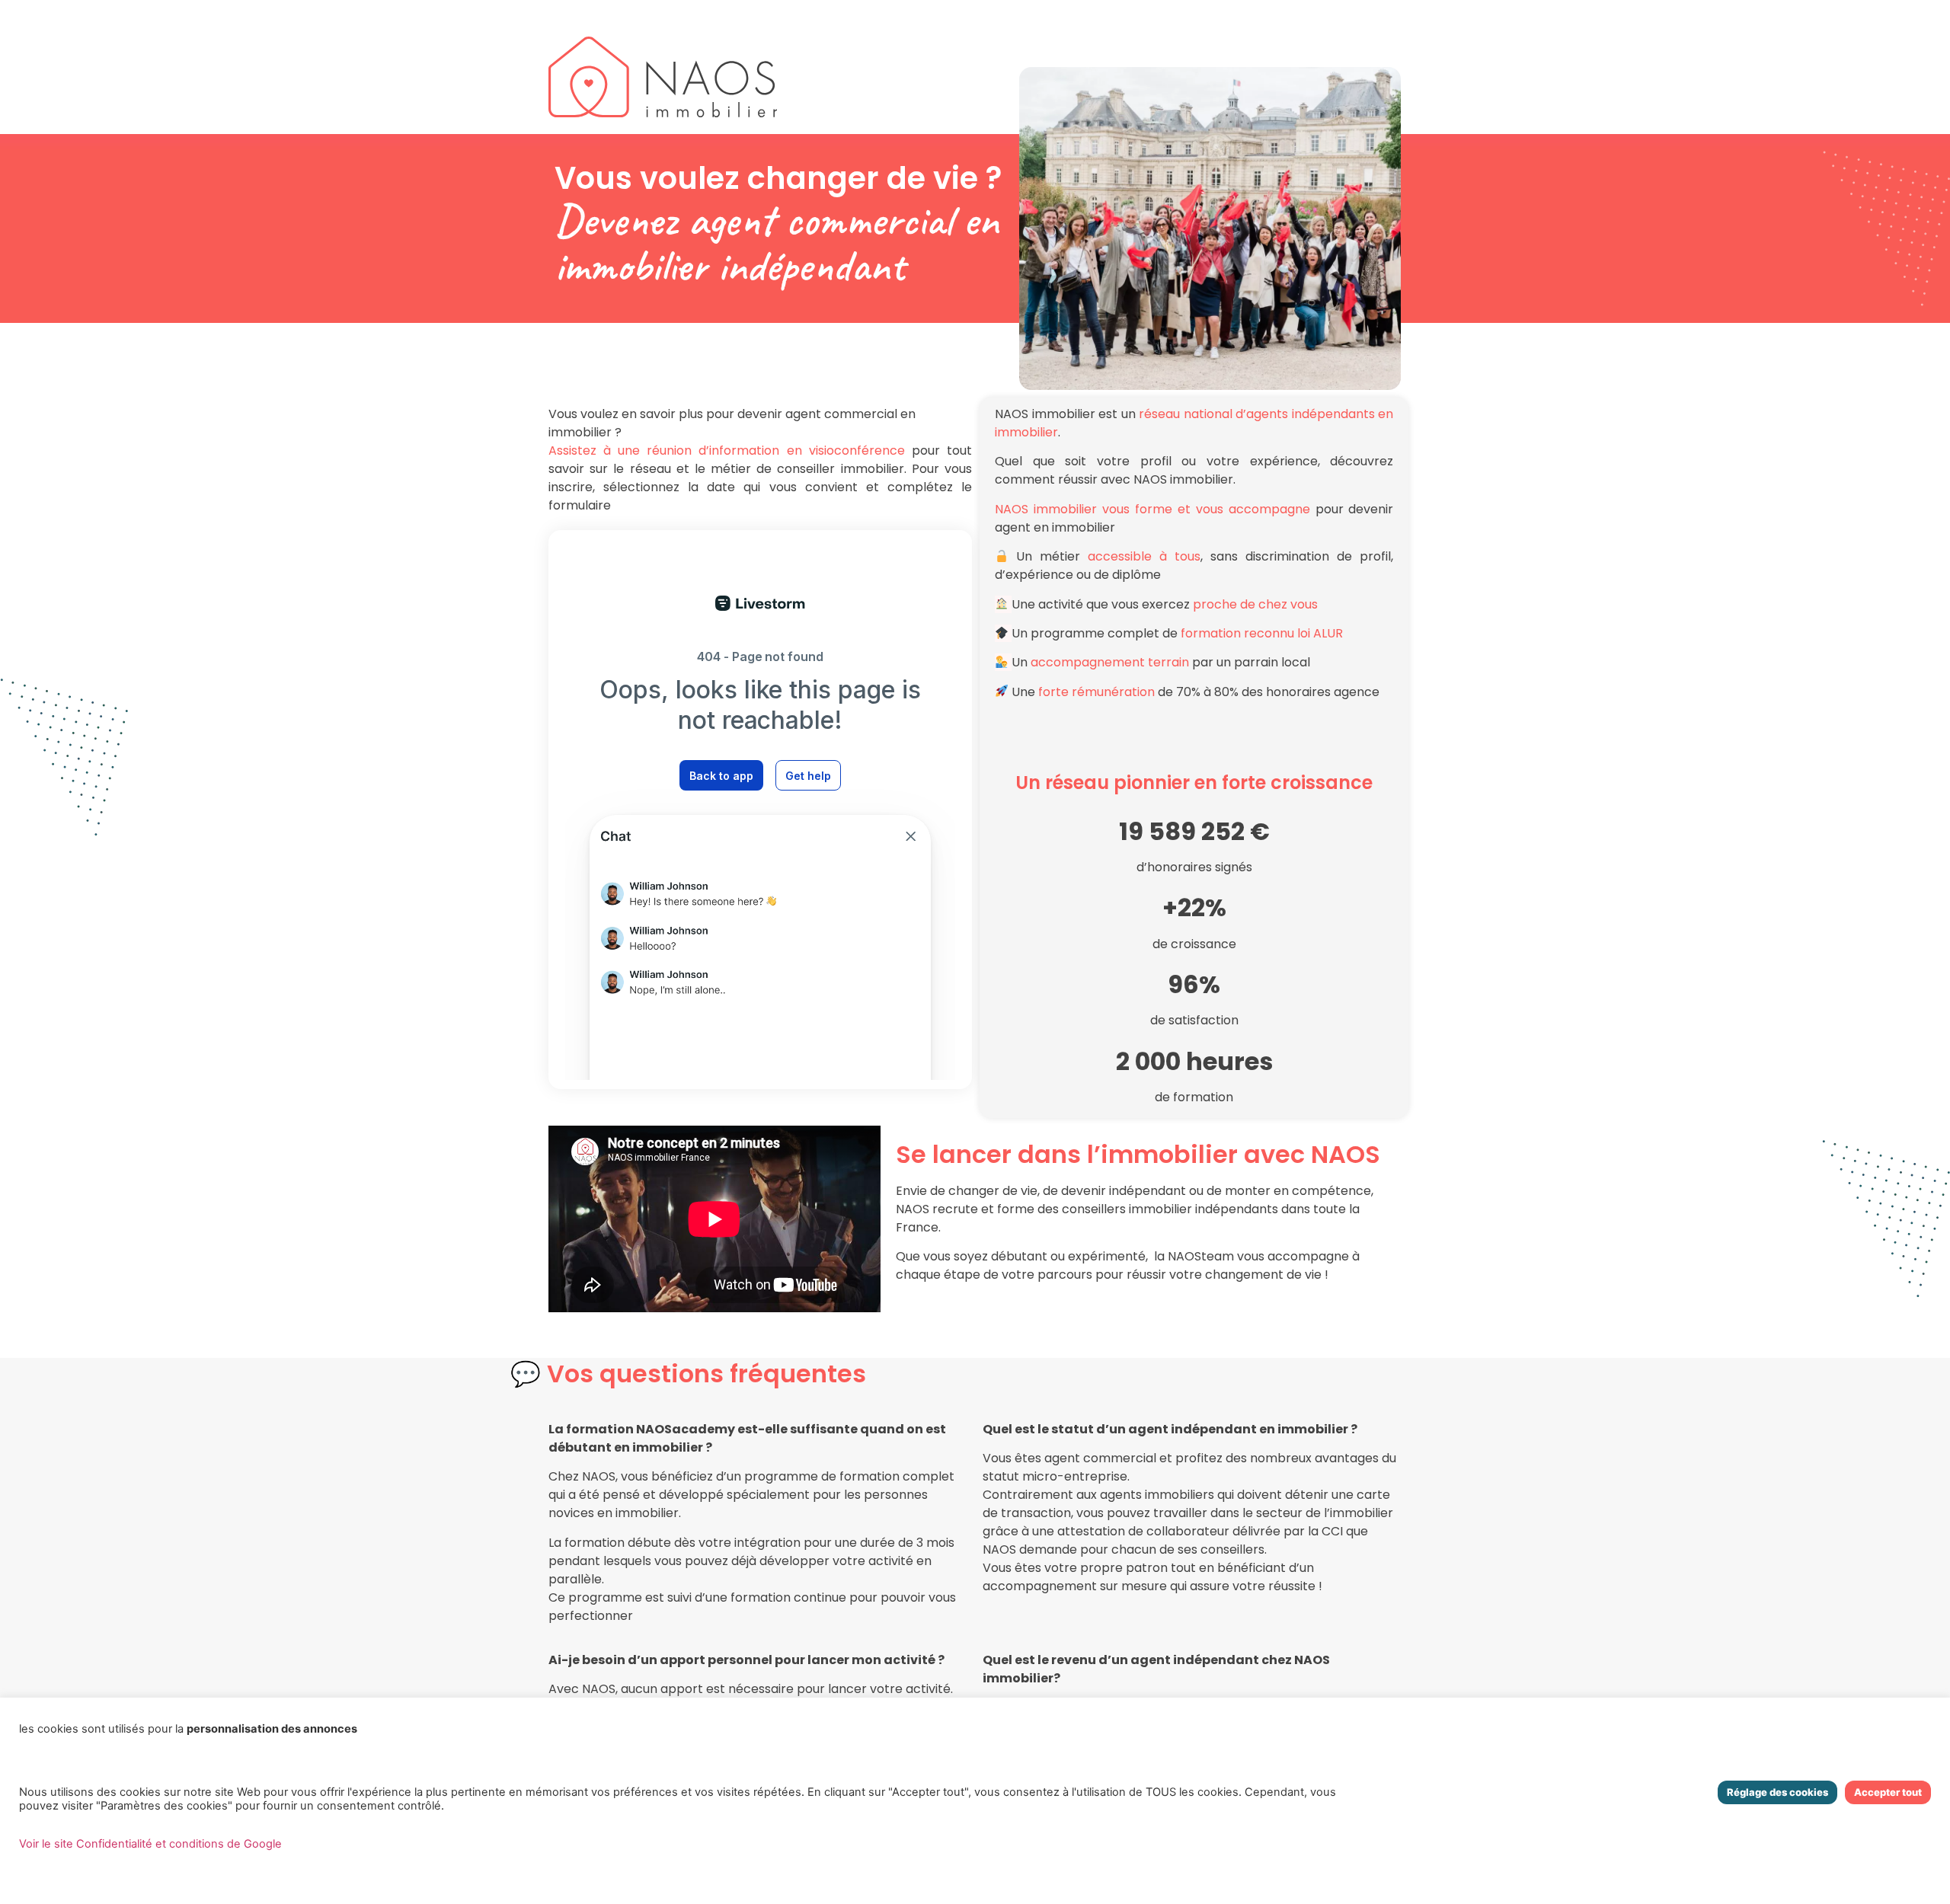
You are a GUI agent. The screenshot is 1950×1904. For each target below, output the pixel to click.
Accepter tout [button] (1888, 1792)
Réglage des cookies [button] (1777, 1792)
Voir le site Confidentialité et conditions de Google (150, 1844)
